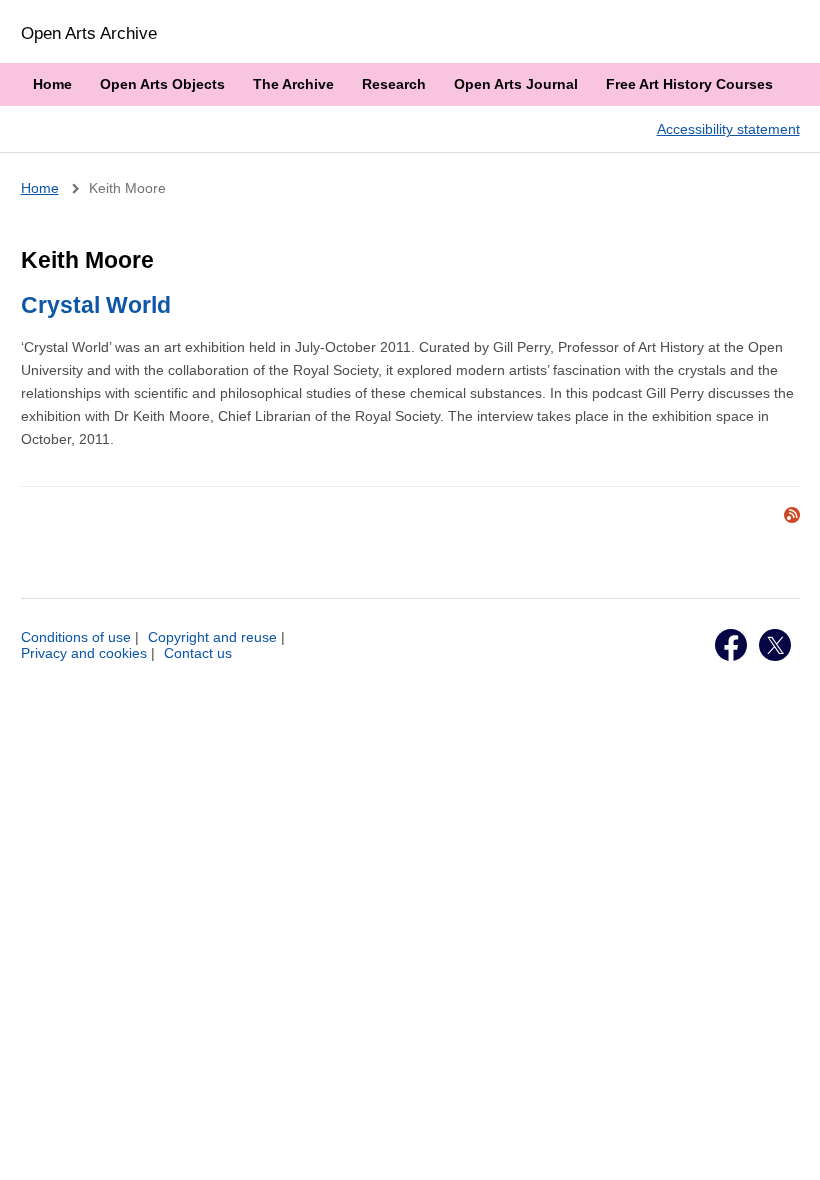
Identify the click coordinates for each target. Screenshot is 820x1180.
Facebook (731, 645)
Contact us (198, 653)
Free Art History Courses (689, 84)
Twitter (775, 645)
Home (52, 84)
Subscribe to (792, 515)
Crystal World (96, 305)
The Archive (293, 84)
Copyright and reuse (212, 637)
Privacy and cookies (84, 653)
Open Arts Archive (89, 33)
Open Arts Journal (516, 84)
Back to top (786, 1143)
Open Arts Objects (162, 84)
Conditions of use (76, 637)
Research (394, 84)
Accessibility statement (728, 129)
